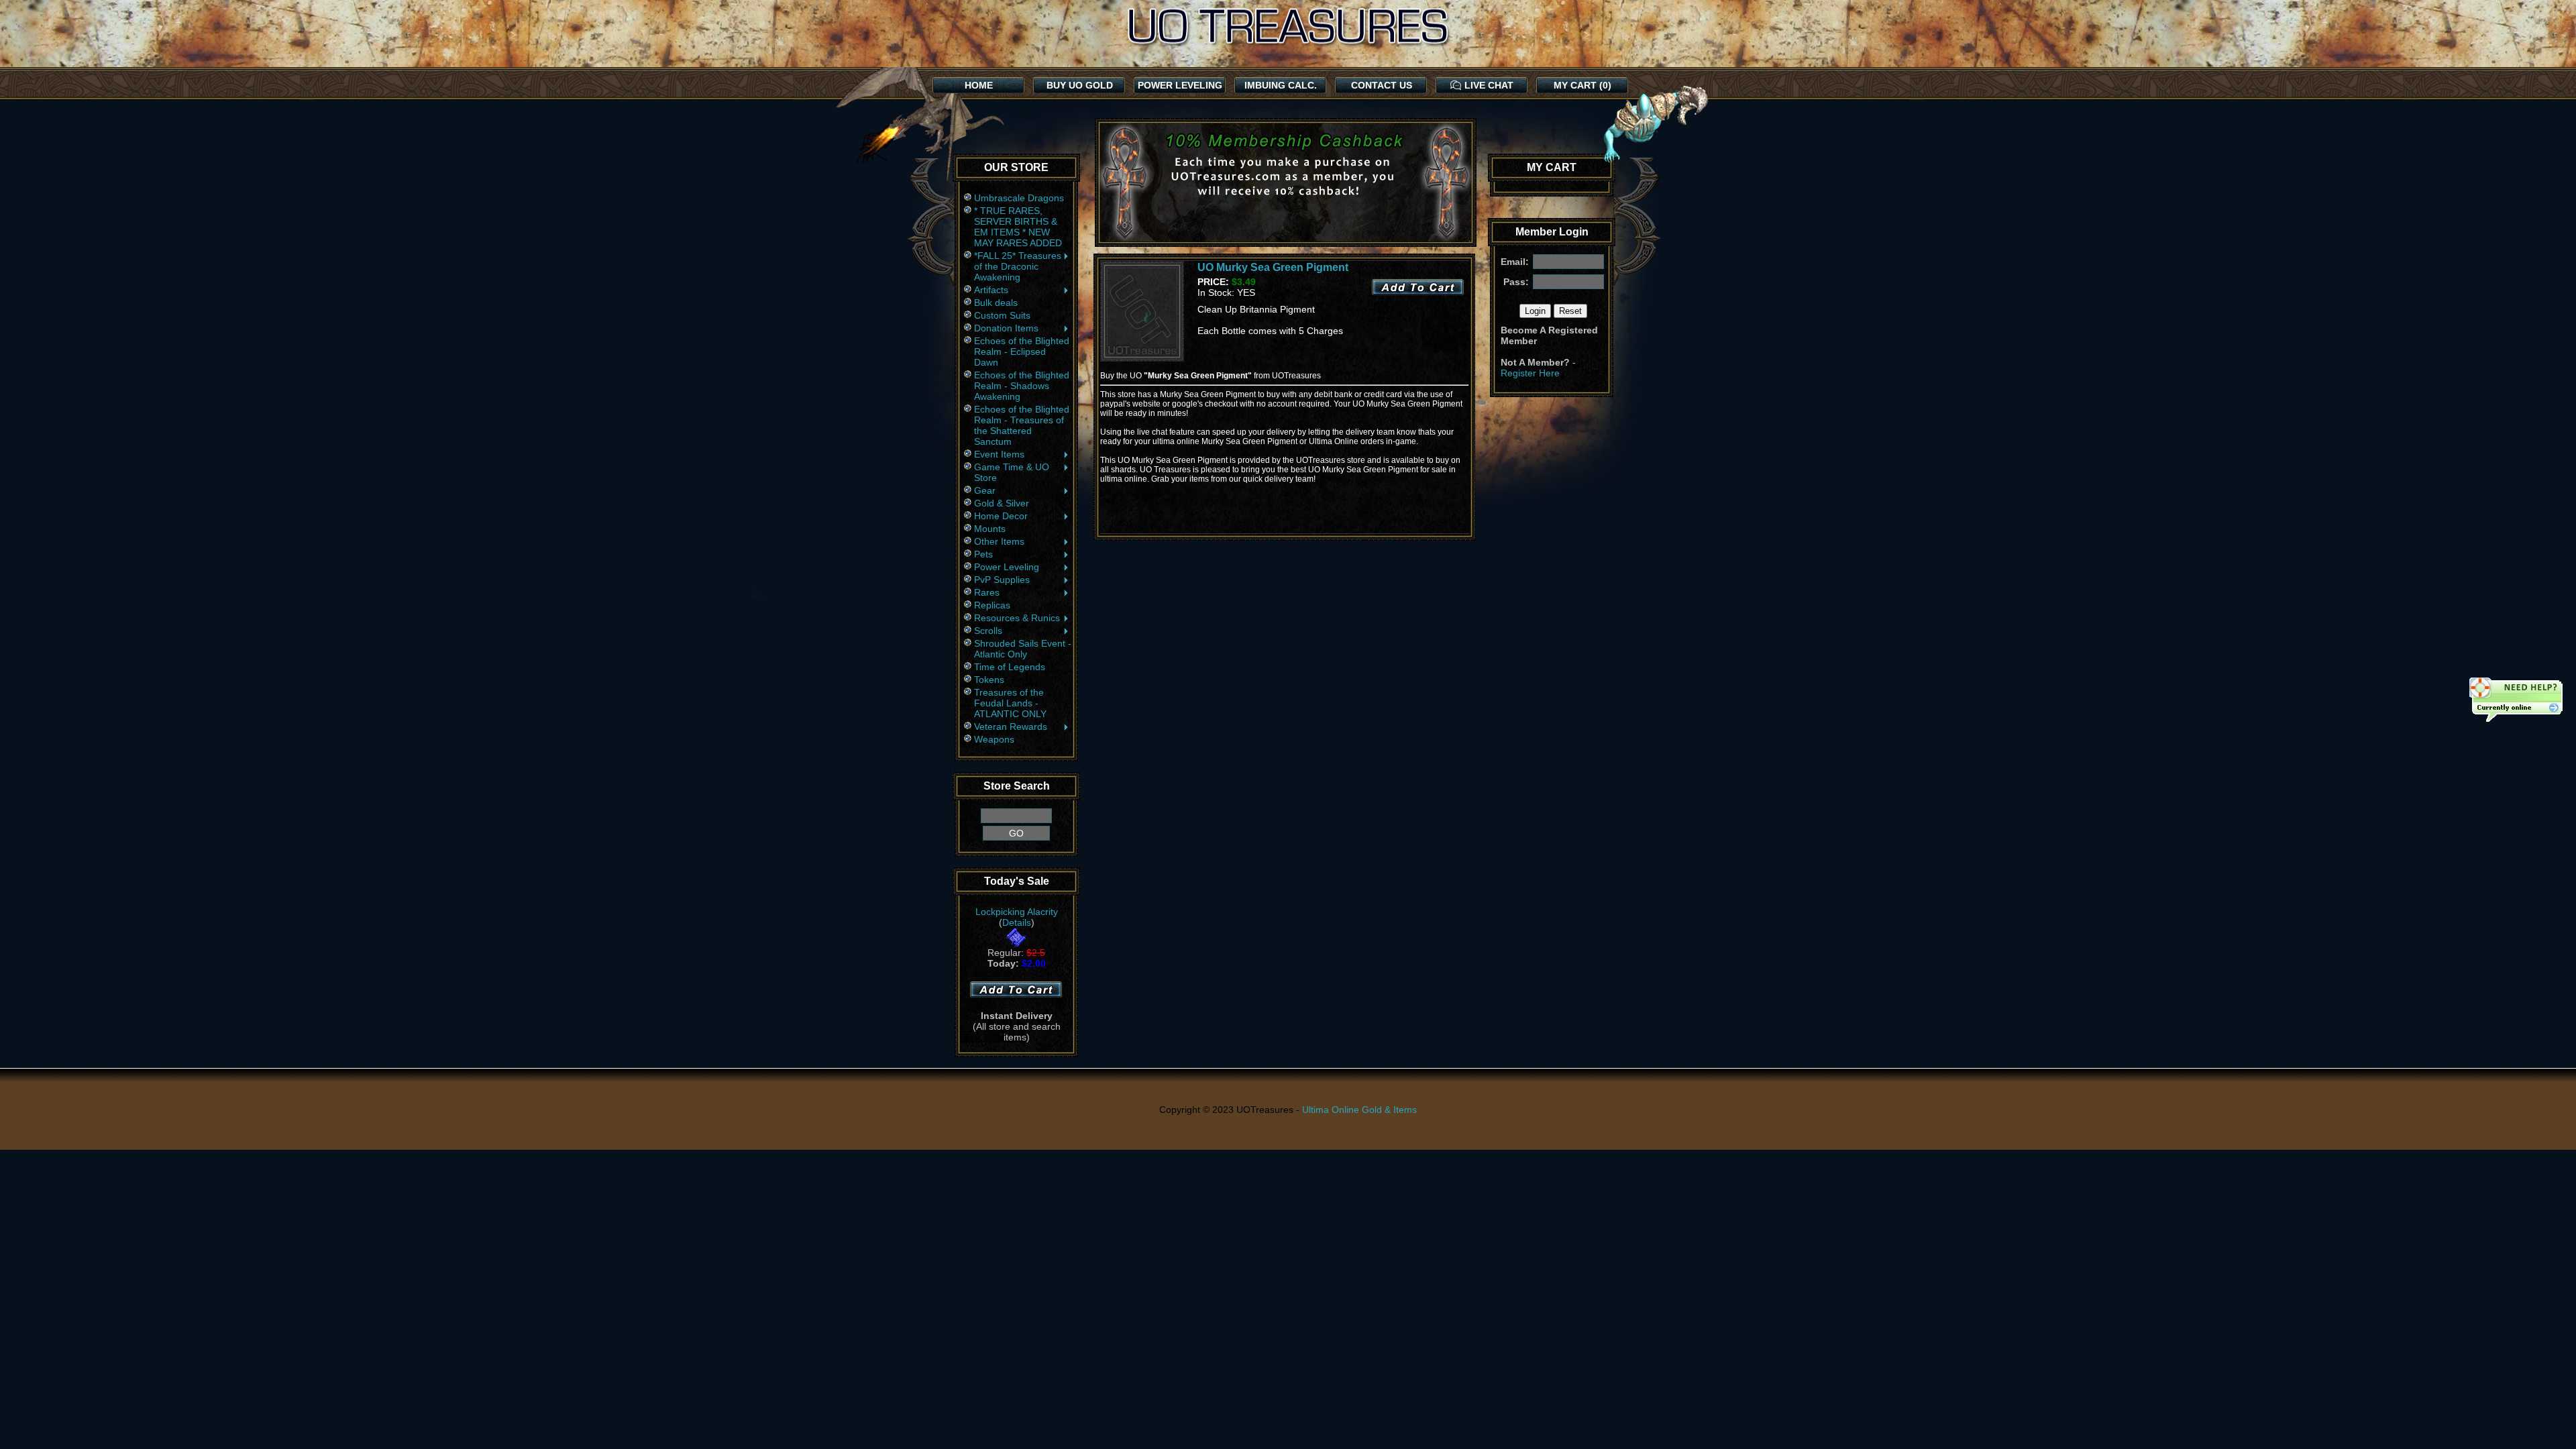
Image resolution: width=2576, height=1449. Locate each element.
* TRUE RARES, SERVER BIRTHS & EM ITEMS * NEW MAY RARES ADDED (1018, 227)
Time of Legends (1010, 667)
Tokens (989, 680)
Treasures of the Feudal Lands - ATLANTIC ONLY (1010, 703)
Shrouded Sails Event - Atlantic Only (1023, 649)
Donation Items (1006, 328)
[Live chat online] (2516, 701)
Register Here (1530, 373)
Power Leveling (1007, 567)
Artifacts (991, 290)
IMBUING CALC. (1281, 85)
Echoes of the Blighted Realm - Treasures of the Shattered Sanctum (1022, 425)
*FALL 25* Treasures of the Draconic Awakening (1018, 266)
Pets (983, 554)
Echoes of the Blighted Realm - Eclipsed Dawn (1022, 352)
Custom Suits (1002, 315)
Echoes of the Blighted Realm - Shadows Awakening (1022, 386)
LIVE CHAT (1489, 85)
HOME (979, 85)
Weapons (994, 739)
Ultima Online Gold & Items (1359, 1110)
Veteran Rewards (1011, 727)
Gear (985, 490)
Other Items (999, 541)
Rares (987, 592)
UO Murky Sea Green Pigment (1273, 267)
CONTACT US (1382, 85)
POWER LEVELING (1180, 85)
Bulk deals (996, 303)
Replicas (992, 605)
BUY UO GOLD (1080, 85)
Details (1017, 922)
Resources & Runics (1017, 618)
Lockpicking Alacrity (1017, 912)
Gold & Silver (1002, 503)
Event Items (999, 454)
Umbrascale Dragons (1019, 198)
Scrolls (988, 631)
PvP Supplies (1002, 580)
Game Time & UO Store (1012, 472)
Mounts (990, 529)
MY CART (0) (1582, 85)
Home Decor (1001, 516)
